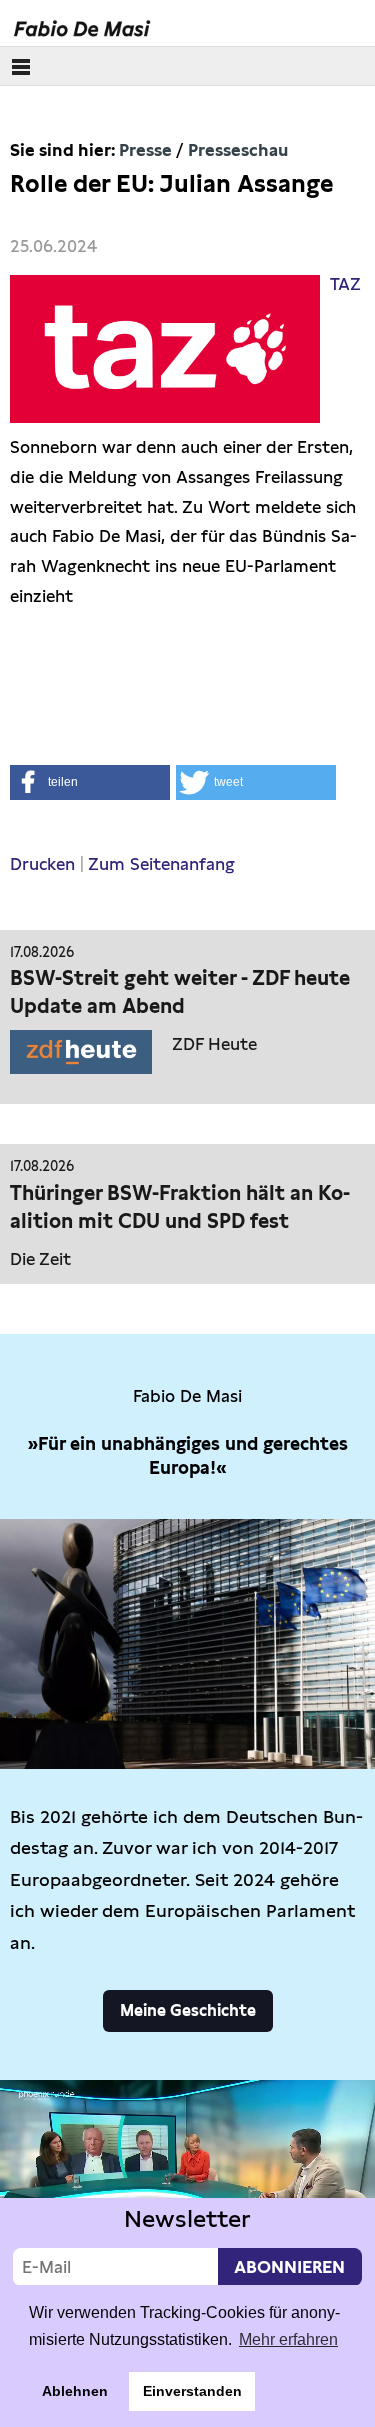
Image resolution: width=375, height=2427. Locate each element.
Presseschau (238, 150)
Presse (145, 150)
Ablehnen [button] (75, 2391)
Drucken (42, 864)
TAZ (345, 284)
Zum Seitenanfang (161, 864)
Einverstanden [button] (192, 2391)
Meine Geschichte (188, 2010)
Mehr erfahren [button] (288, 2339)
